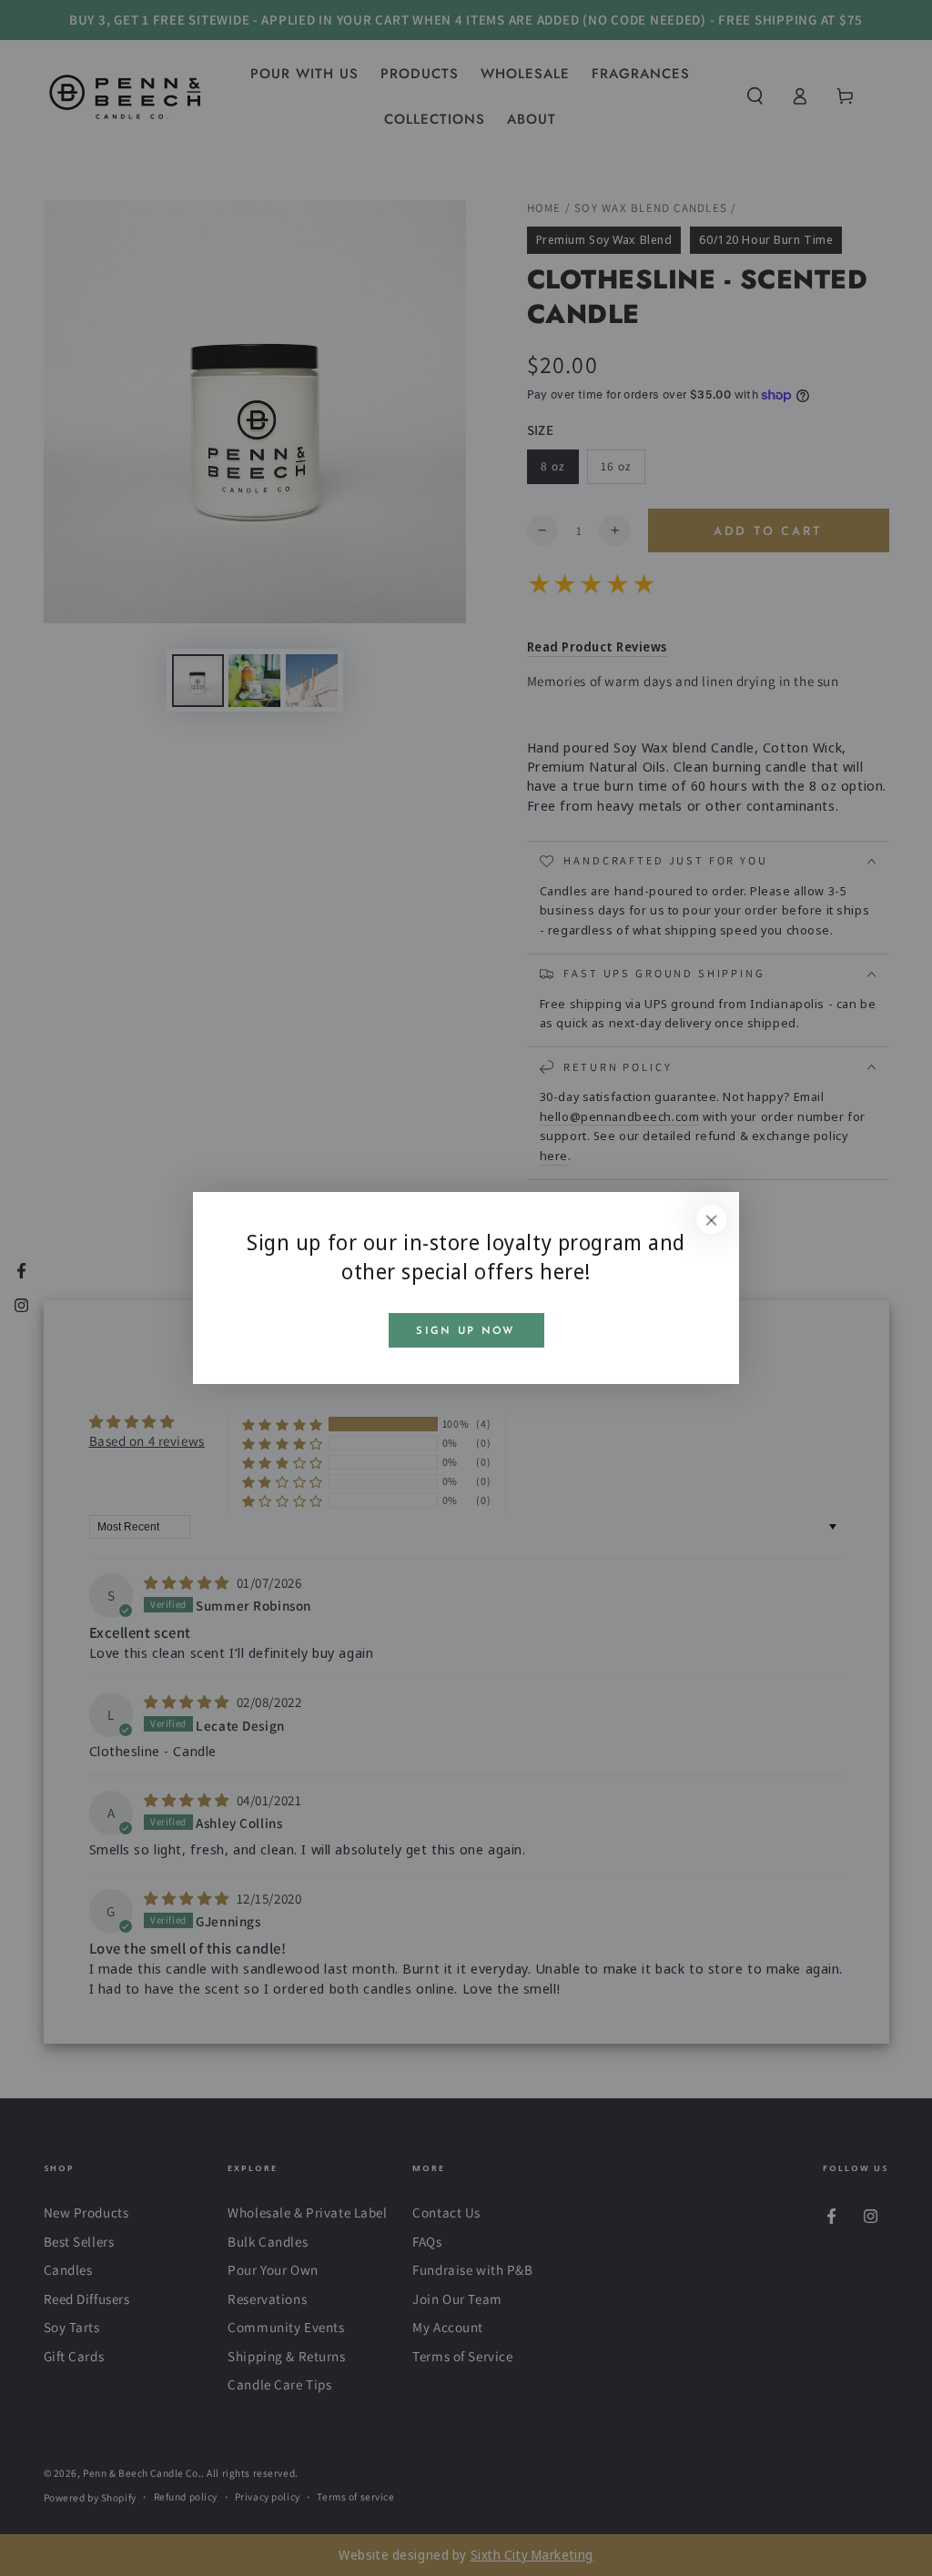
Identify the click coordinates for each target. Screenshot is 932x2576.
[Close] (712, 1219)
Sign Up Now (466, 1331)
